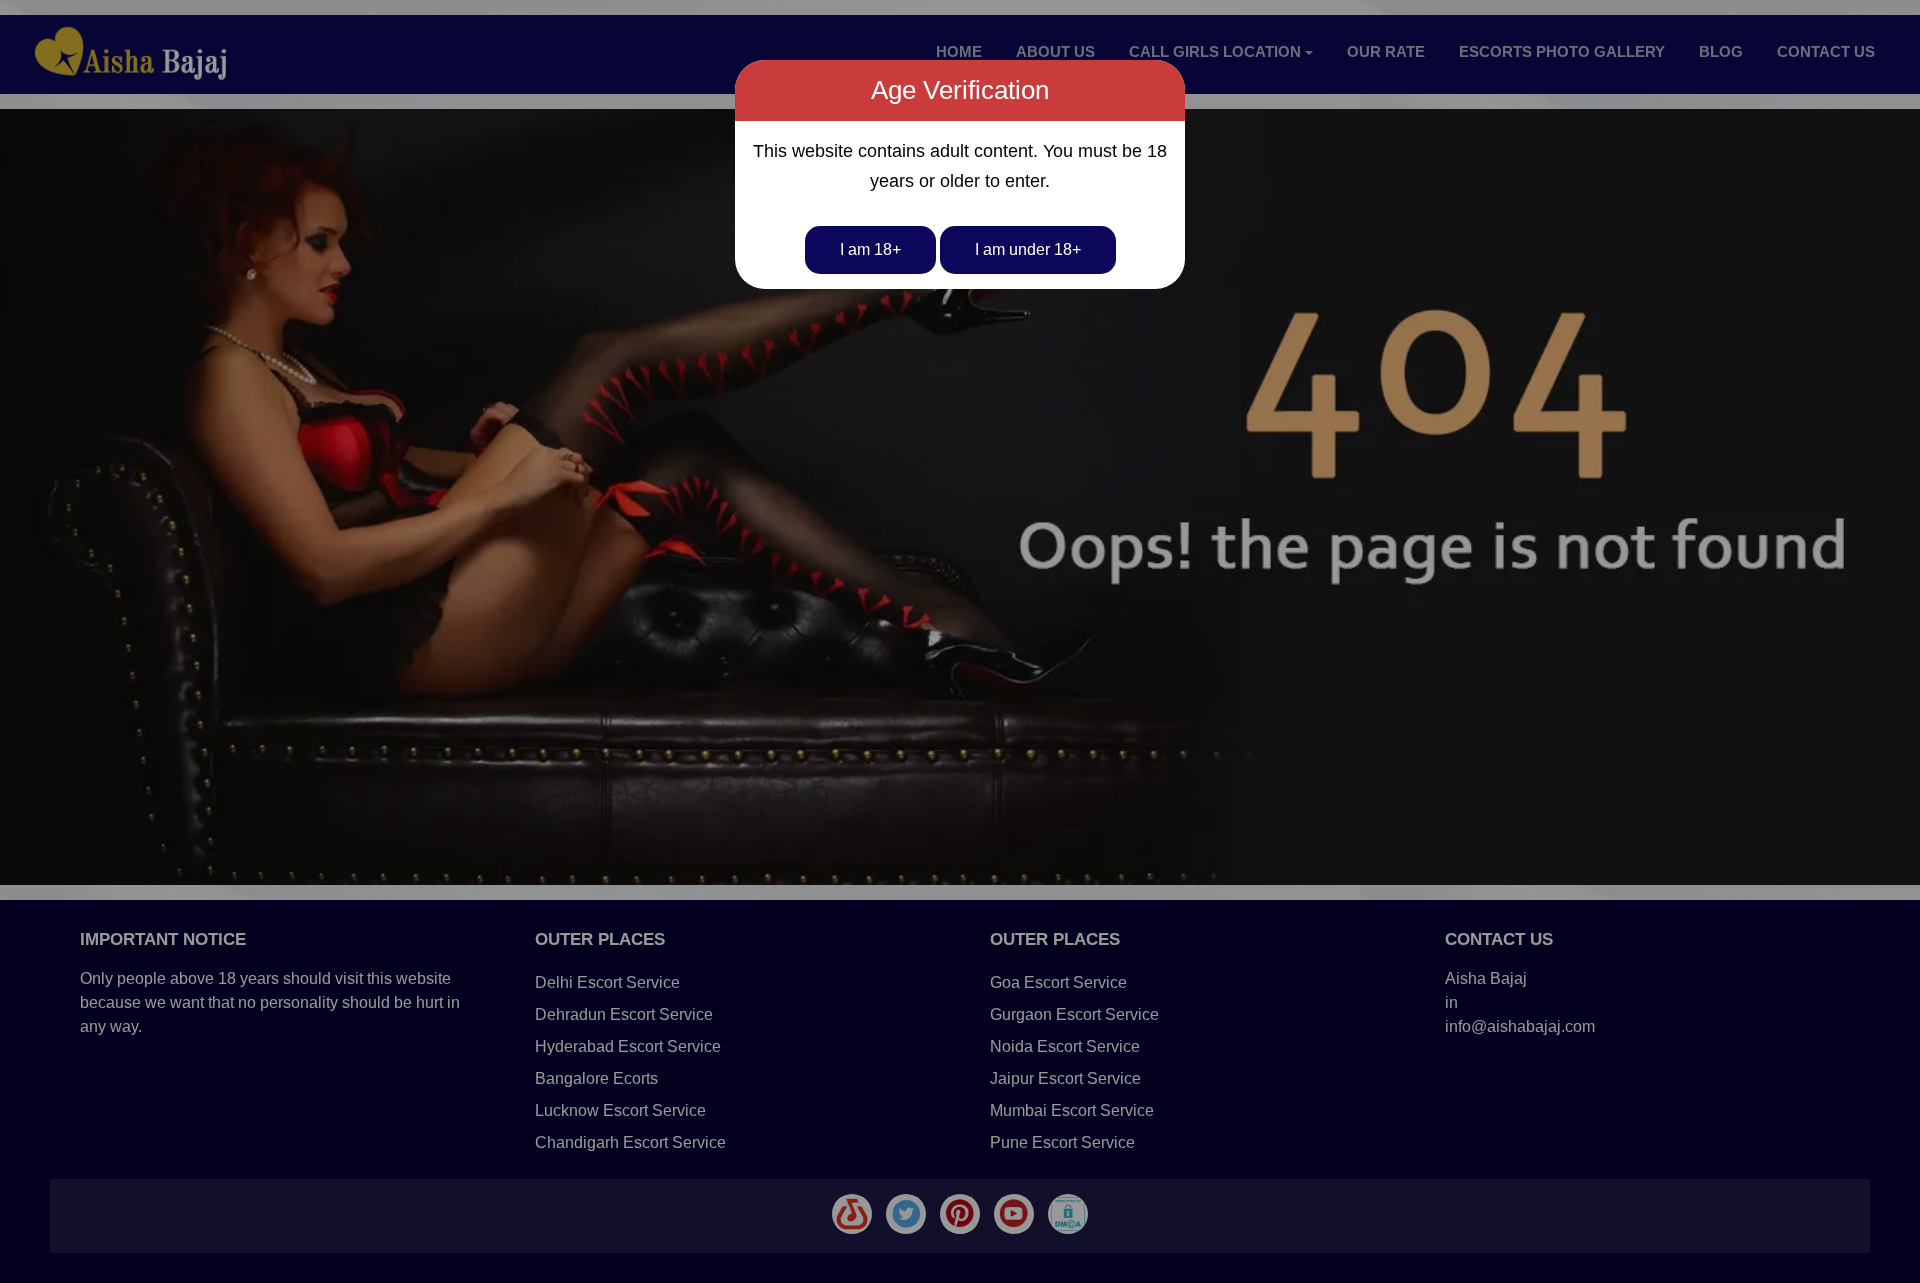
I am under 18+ (1028, 249)
